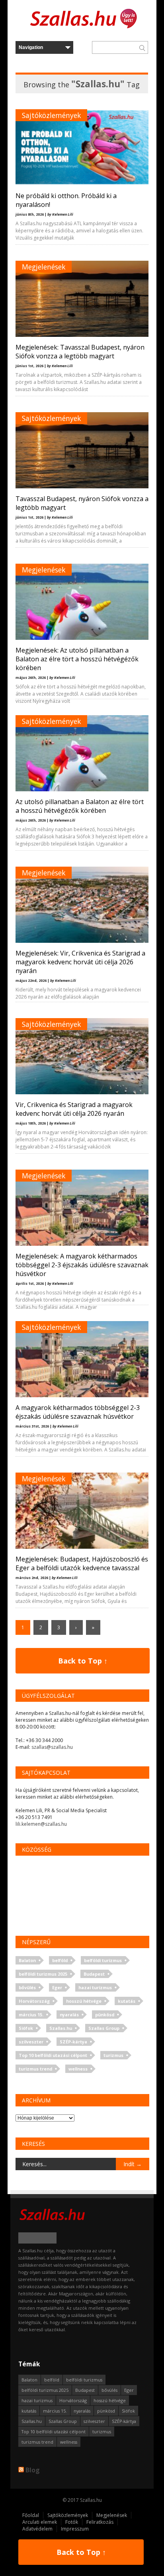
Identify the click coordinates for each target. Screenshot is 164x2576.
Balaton (27, 1960)
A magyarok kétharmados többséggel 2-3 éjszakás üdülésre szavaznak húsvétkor (78, 1412)
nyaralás (69, 2015)
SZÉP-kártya (73, 2042)
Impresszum (75, 2529)
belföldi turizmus (103, 1960)
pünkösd (105, 2015)
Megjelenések (44, 267)
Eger (57, 1987)
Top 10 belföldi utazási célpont (53, 2055)
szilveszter (31, 2042)
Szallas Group (104, 2028)
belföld (60, 1960)
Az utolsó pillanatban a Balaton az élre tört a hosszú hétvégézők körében (80, 806)
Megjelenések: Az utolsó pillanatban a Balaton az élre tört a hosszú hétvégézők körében (77, 659)
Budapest (94, 1974)
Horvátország (34, 2001)
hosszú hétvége (84, 2001)
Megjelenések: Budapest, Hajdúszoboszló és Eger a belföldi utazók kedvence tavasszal (82, 1563)
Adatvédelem (37, 2529)
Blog (33, 2470)
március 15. (31, 2015)
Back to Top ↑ (83, 1661)
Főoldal (31, 2515)
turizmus (113, 2055)
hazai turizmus (95, 1987)
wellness (78, 2069)
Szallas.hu (61, 2028)
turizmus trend (35, 2069)
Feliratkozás (100, 2522)
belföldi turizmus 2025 (43, 1974)
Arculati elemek (40, 2522)
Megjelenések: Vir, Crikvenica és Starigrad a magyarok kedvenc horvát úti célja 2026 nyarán (80, 962)
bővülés (27, 1987)
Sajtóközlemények (51, 115)
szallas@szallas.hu (52, 1747)
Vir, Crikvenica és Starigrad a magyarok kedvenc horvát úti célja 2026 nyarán (74, 1109)
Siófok (26, 2028)
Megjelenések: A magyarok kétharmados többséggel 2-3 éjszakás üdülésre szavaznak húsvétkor (82, 1265)
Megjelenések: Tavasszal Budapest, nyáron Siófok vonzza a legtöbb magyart (80, 352)
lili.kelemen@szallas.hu (41, 1824)
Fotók (72, 2522)
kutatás (127, 2001)
